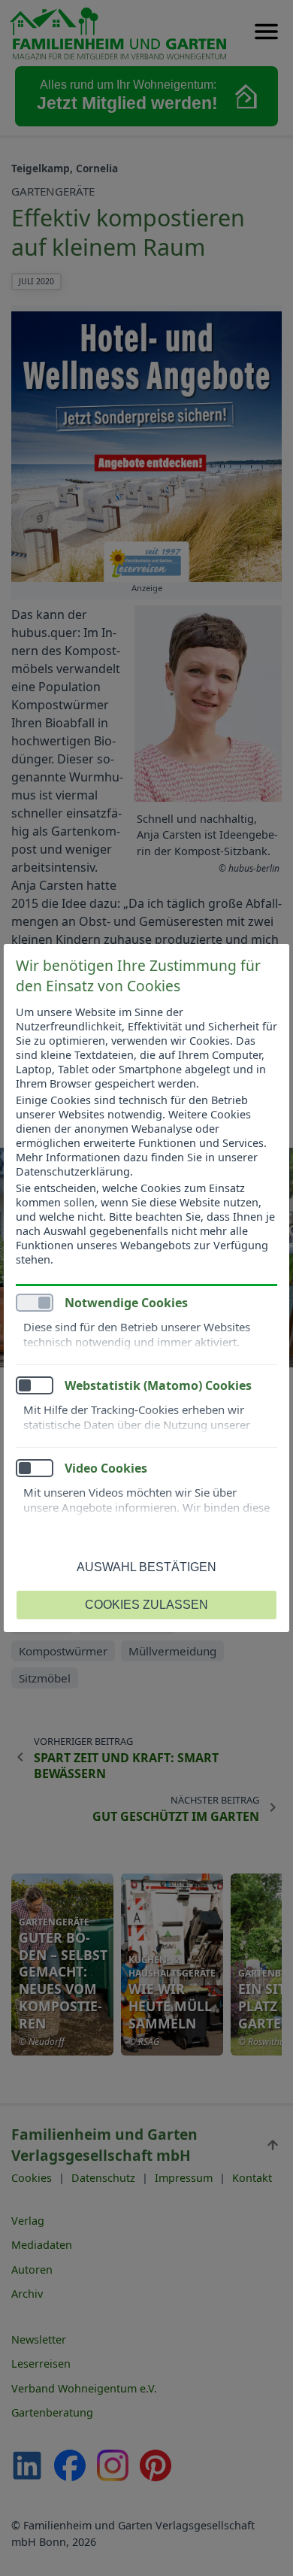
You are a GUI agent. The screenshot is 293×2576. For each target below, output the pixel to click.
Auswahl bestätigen (146, 1567)
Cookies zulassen (146, 1605)
